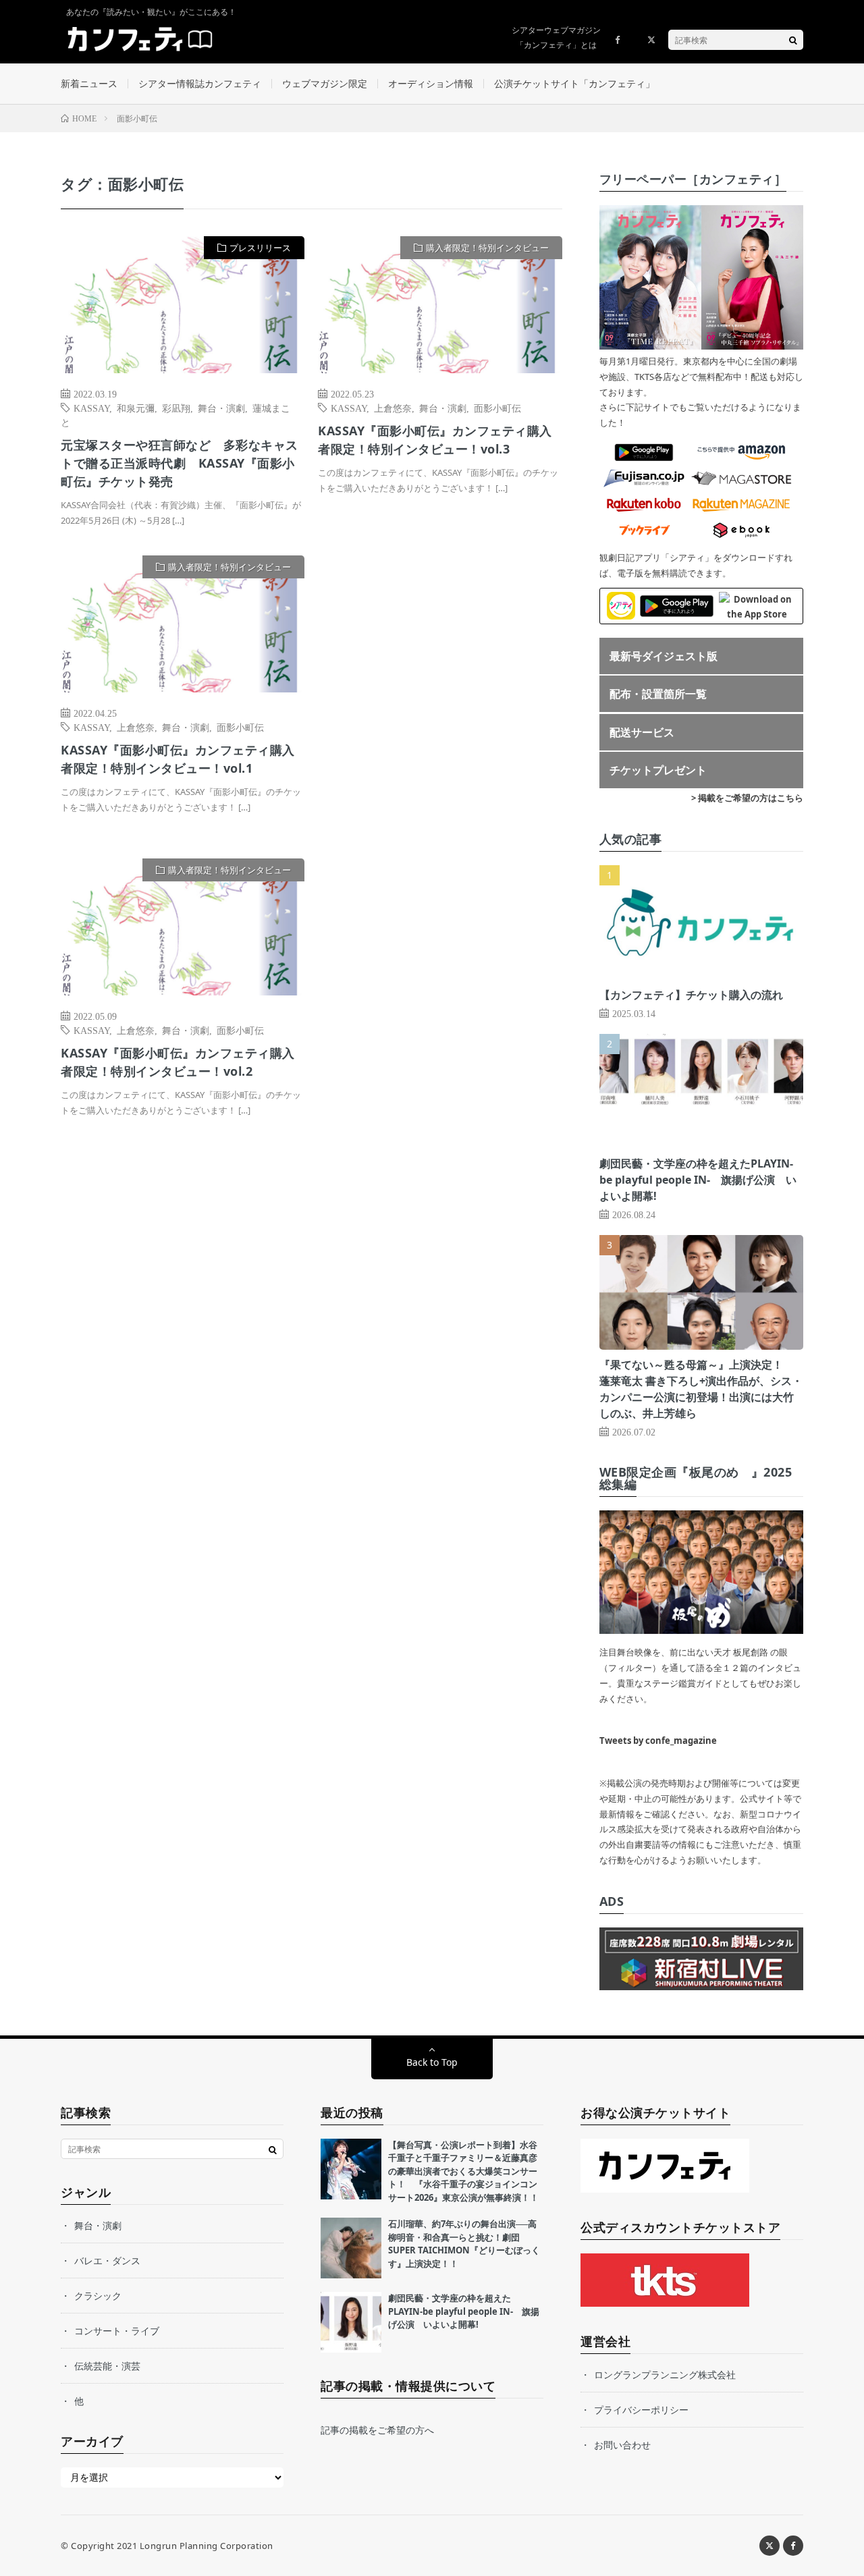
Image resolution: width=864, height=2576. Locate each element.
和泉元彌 (136, 408)
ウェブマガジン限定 (325, 83)
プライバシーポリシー (641, 2410)
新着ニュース (89, 83)
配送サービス (642, 732)
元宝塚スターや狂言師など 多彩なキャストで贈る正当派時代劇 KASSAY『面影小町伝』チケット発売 (180, 463)
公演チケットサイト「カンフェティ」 (574, 83)
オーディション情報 (431, 83)
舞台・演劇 (221, 408)
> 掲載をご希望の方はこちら (747, 798)
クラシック (98, 2296)
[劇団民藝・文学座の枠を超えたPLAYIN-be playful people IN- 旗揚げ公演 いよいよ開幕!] (351, 2322)
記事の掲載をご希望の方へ (377, 2430)
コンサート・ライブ (117, 2331)
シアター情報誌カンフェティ (200, 83)
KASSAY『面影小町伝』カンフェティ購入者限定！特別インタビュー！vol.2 (178, 1062)
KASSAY (91, 408)
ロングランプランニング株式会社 (665, 2375)
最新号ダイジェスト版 (664, 656)
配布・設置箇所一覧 (658, 694)
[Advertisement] (440, 693)
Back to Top (432, 2062)
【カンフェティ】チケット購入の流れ (691, 995)
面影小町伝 (497, 408)
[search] (793, 40)
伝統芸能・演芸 (107, 2366)
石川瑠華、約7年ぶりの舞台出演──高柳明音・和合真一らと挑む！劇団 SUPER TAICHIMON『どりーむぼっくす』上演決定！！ (464, 2244)
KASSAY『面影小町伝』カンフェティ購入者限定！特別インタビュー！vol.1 (178, 759)
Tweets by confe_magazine (658, 1741)
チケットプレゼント (658, 770)
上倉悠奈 (393, 408)
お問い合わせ (622, 2445)
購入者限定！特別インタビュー (487, 248)
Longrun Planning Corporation (207, 2546)
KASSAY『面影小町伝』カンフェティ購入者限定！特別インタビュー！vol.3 (435, 440)
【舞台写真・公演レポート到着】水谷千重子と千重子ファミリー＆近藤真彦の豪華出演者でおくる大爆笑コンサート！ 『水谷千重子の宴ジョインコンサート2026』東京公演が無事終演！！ (463, 2171)
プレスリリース (260, 248)
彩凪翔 (176, 408)
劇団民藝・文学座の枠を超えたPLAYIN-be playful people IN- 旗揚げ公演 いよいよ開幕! (698, 1180)
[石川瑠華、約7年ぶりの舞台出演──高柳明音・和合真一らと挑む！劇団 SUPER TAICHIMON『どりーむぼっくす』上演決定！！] (351, 2248)
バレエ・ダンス (107, 2260)
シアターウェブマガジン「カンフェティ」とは (556, 37)
